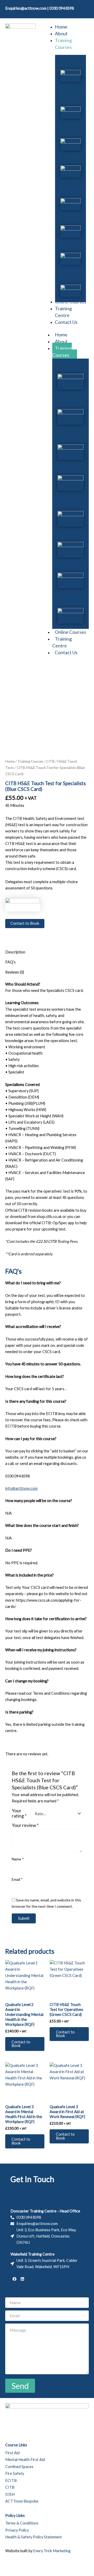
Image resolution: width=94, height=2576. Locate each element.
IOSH (65, 245)
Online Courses (70, 632)
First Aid (67, 62)
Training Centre (62, 642)
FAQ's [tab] (10, 962)
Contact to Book (25, 923)
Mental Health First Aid (70, 94)
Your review (25, 1825)
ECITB (66, 190)
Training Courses (62, 352)
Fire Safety (70, 158)
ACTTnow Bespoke (69, 275)
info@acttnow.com (21, 1488)
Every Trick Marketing (52, 2551)
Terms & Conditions (22, 2523)
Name (18, 1859)
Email (17, 1879)
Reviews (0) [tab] (15, 972)
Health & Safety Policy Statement (34, 2537)
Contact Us (66, 652)
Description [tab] (15, 952)
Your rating (19, 1813)
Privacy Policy (17, 2530)
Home (61, 335)
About (61, 341)
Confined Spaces (68, 128)
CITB (65, 218)
